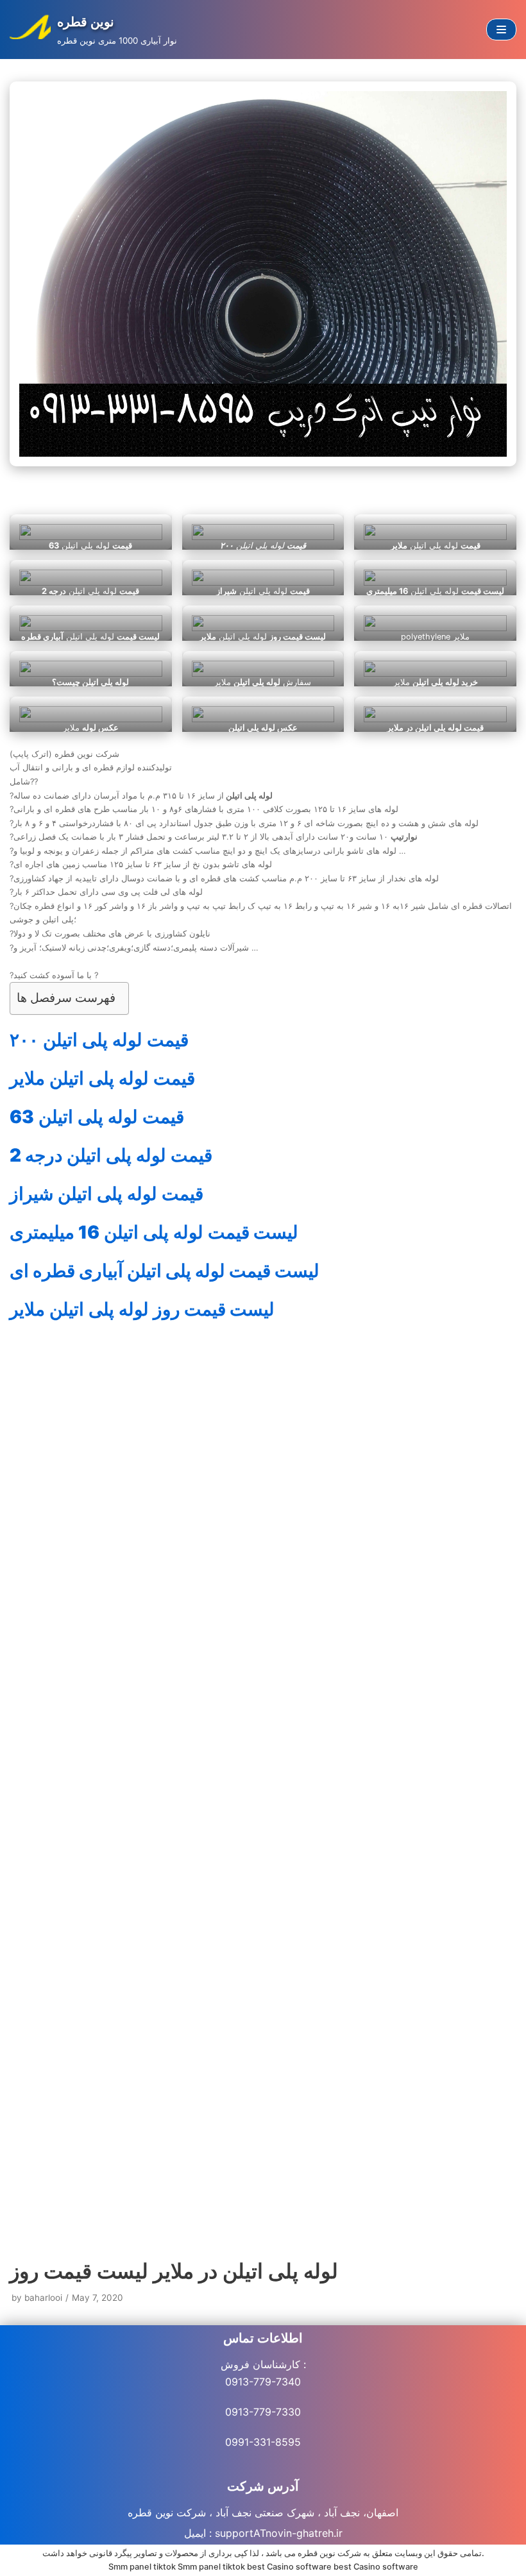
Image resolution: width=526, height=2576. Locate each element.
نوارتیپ (146, 1737)
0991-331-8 (253, 2442)
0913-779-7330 (263, 2412)
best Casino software (289, 2567)
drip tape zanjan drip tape (130, 1922)
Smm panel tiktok (142, 2567)
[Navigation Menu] (501, 30)
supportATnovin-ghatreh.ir (279, 2533)
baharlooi (43, 2298)
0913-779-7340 (263, 2382)
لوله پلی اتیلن (99, 1040)
